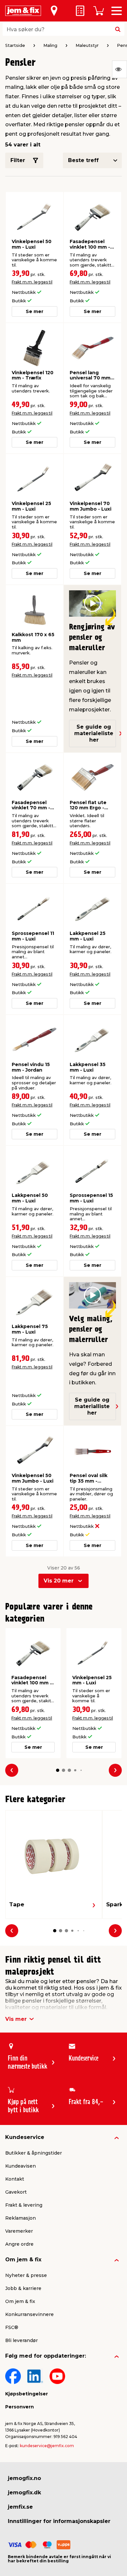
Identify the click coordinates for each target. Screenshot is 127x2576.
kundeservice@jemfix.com (47, 2446)
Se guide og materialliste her (92, 1406)
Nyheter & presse (26, 2275)
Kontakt (15, 2179)
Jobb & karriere (23, 2288)
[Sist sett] (120, 69)
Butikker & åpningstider (34, 2153)
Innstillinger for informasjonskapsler (59, 2521)
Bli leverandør (21, 2340)
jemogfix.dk (24, 2493)
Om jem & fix (23, 2260)
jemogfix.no (24, 2478)
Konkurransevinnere (29, 2314)
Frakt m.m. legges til (32, 282)
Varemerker (19, 2231)
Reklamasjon (21, 2218)
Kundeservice (25, 2137)
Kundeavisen (21, 2166)
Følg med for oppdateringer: (46, 2356)
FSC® (12, 2327)
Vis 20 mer (59, 1581)
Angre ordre (19, 2244)
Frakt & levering (24, 2205)
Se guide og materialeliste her (94, 733)
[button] (58, 1770)
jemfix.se (20, 2507)
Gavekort (16, 2192)
